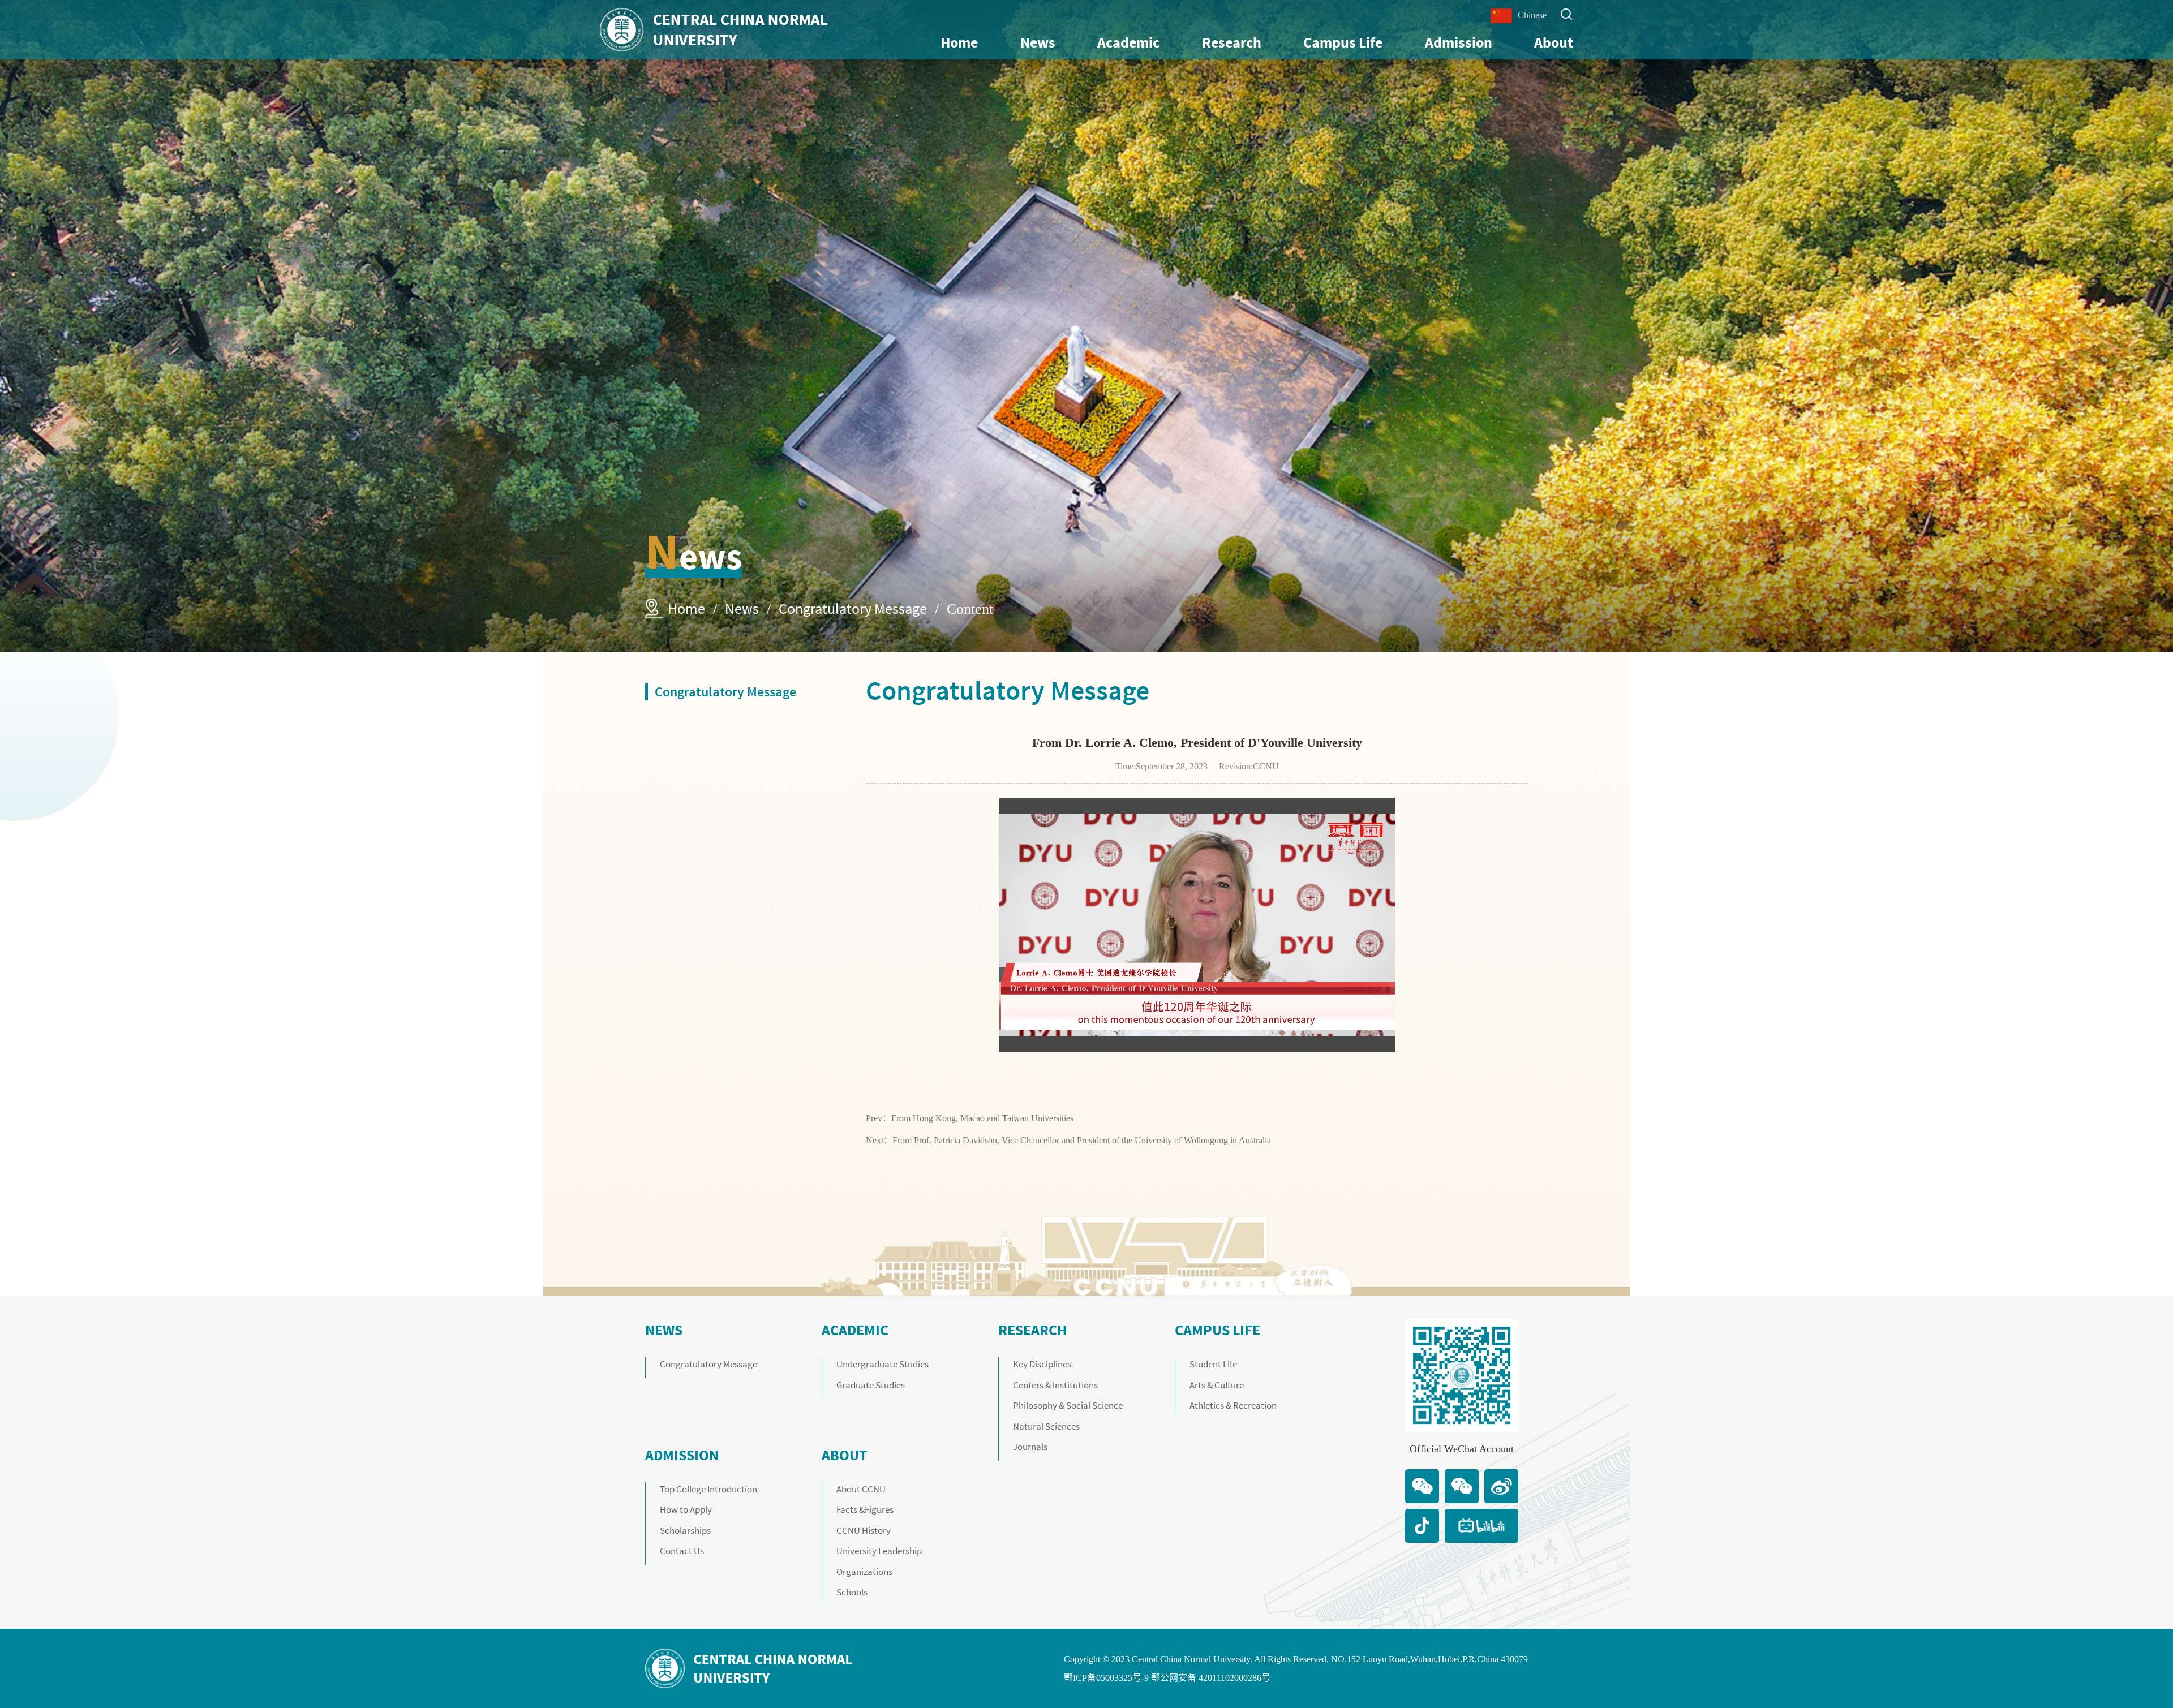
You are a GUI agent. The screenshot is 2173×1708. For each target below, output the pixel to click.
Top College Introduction (708, 1489)
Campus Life (1343, 42)
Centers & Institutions (1055, 1385)
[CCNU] (714, 30)
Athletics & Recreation (1233, 1405)
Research (1232, 42)
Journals (1030, 1447)
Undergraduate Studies (882, 1364)
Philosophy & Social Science (1068, 1405)
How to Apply (686, 1509)
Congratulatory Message (853, 608)
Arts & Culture (1217, 1385)
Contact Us (682, 1551)
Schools (852, 1592)
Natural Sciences (1046, 1426)
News (1038, 42)
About (1554, 42)
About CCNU (861, 1489)
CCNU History (864, 1530)
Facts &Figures (865, 1509)
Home (959, 42)
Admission (1459, 42)
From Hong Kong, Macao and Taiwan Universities (982, 1118)
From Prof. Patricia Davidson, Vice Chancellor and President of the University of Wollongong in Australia (1082, 1140)
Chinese (1532, 15)
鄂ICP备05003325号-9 (1106, 1678)
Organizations (864, 1572)
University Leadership (879, 1551)
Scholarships (685, 1530)
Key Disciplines (1042, 1364)
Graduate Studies (871, 1385)
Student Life (1213, 1364)
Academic (1128, 42)
